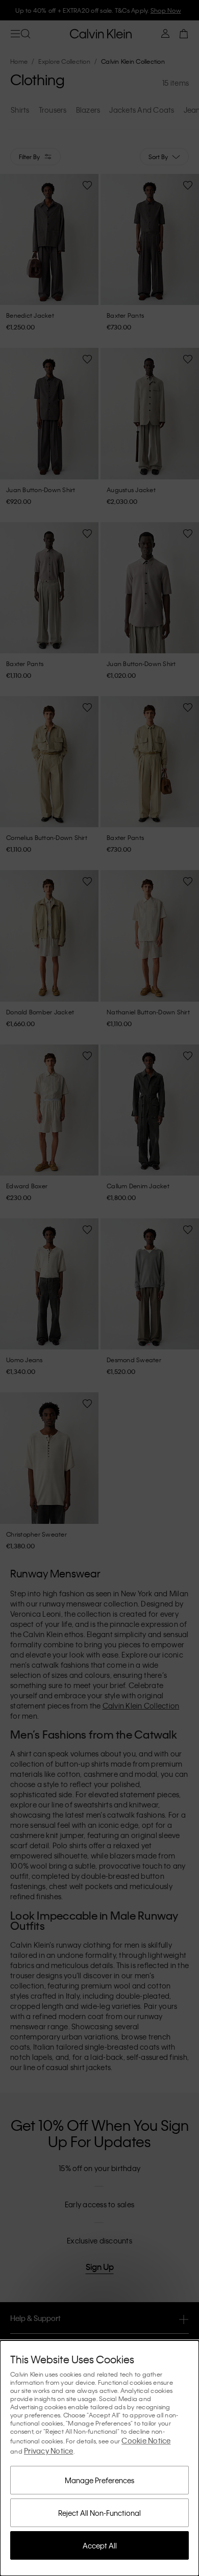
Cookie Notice (146, 2440)
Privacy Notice (49, 2451)
